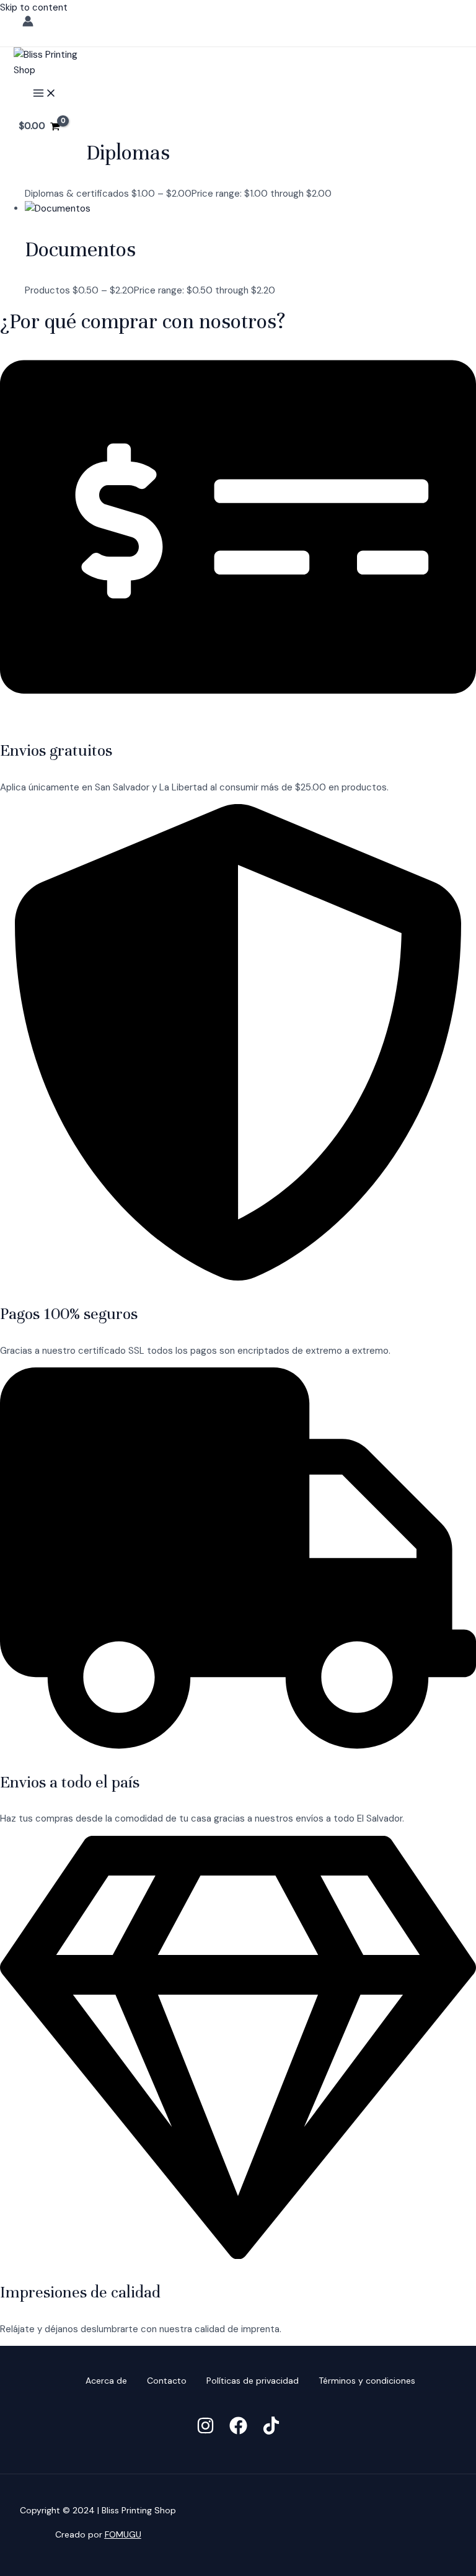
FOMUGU (123, 2534)
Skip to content (34, 7)
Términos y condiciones (367, 2381)
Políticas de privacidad (253, 2381)
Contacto (167, 2381)
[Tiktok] (271, 2431)
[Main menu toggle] (45, 94)
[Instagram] (205, 2431)
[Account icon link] (28, 24)
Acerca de (106, 2381)
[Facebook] (238, 2431)
